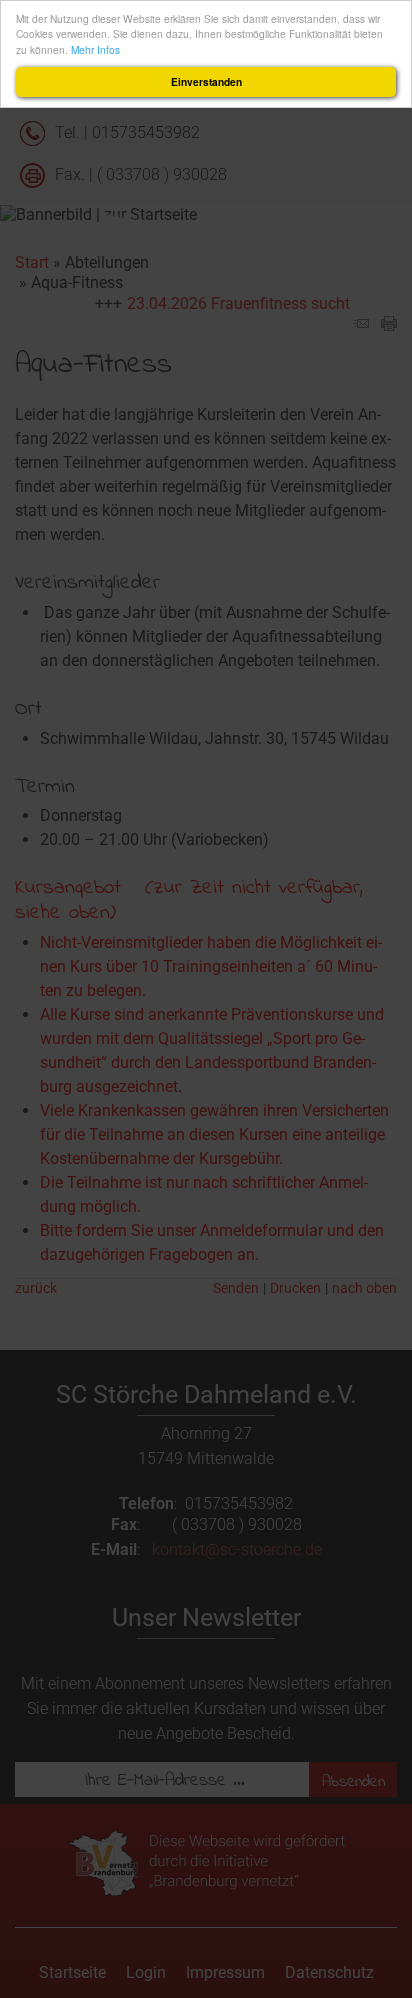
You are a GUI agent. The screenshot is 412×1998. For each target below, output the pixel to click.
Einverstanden (206, 82)
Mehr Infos (95, 49)
